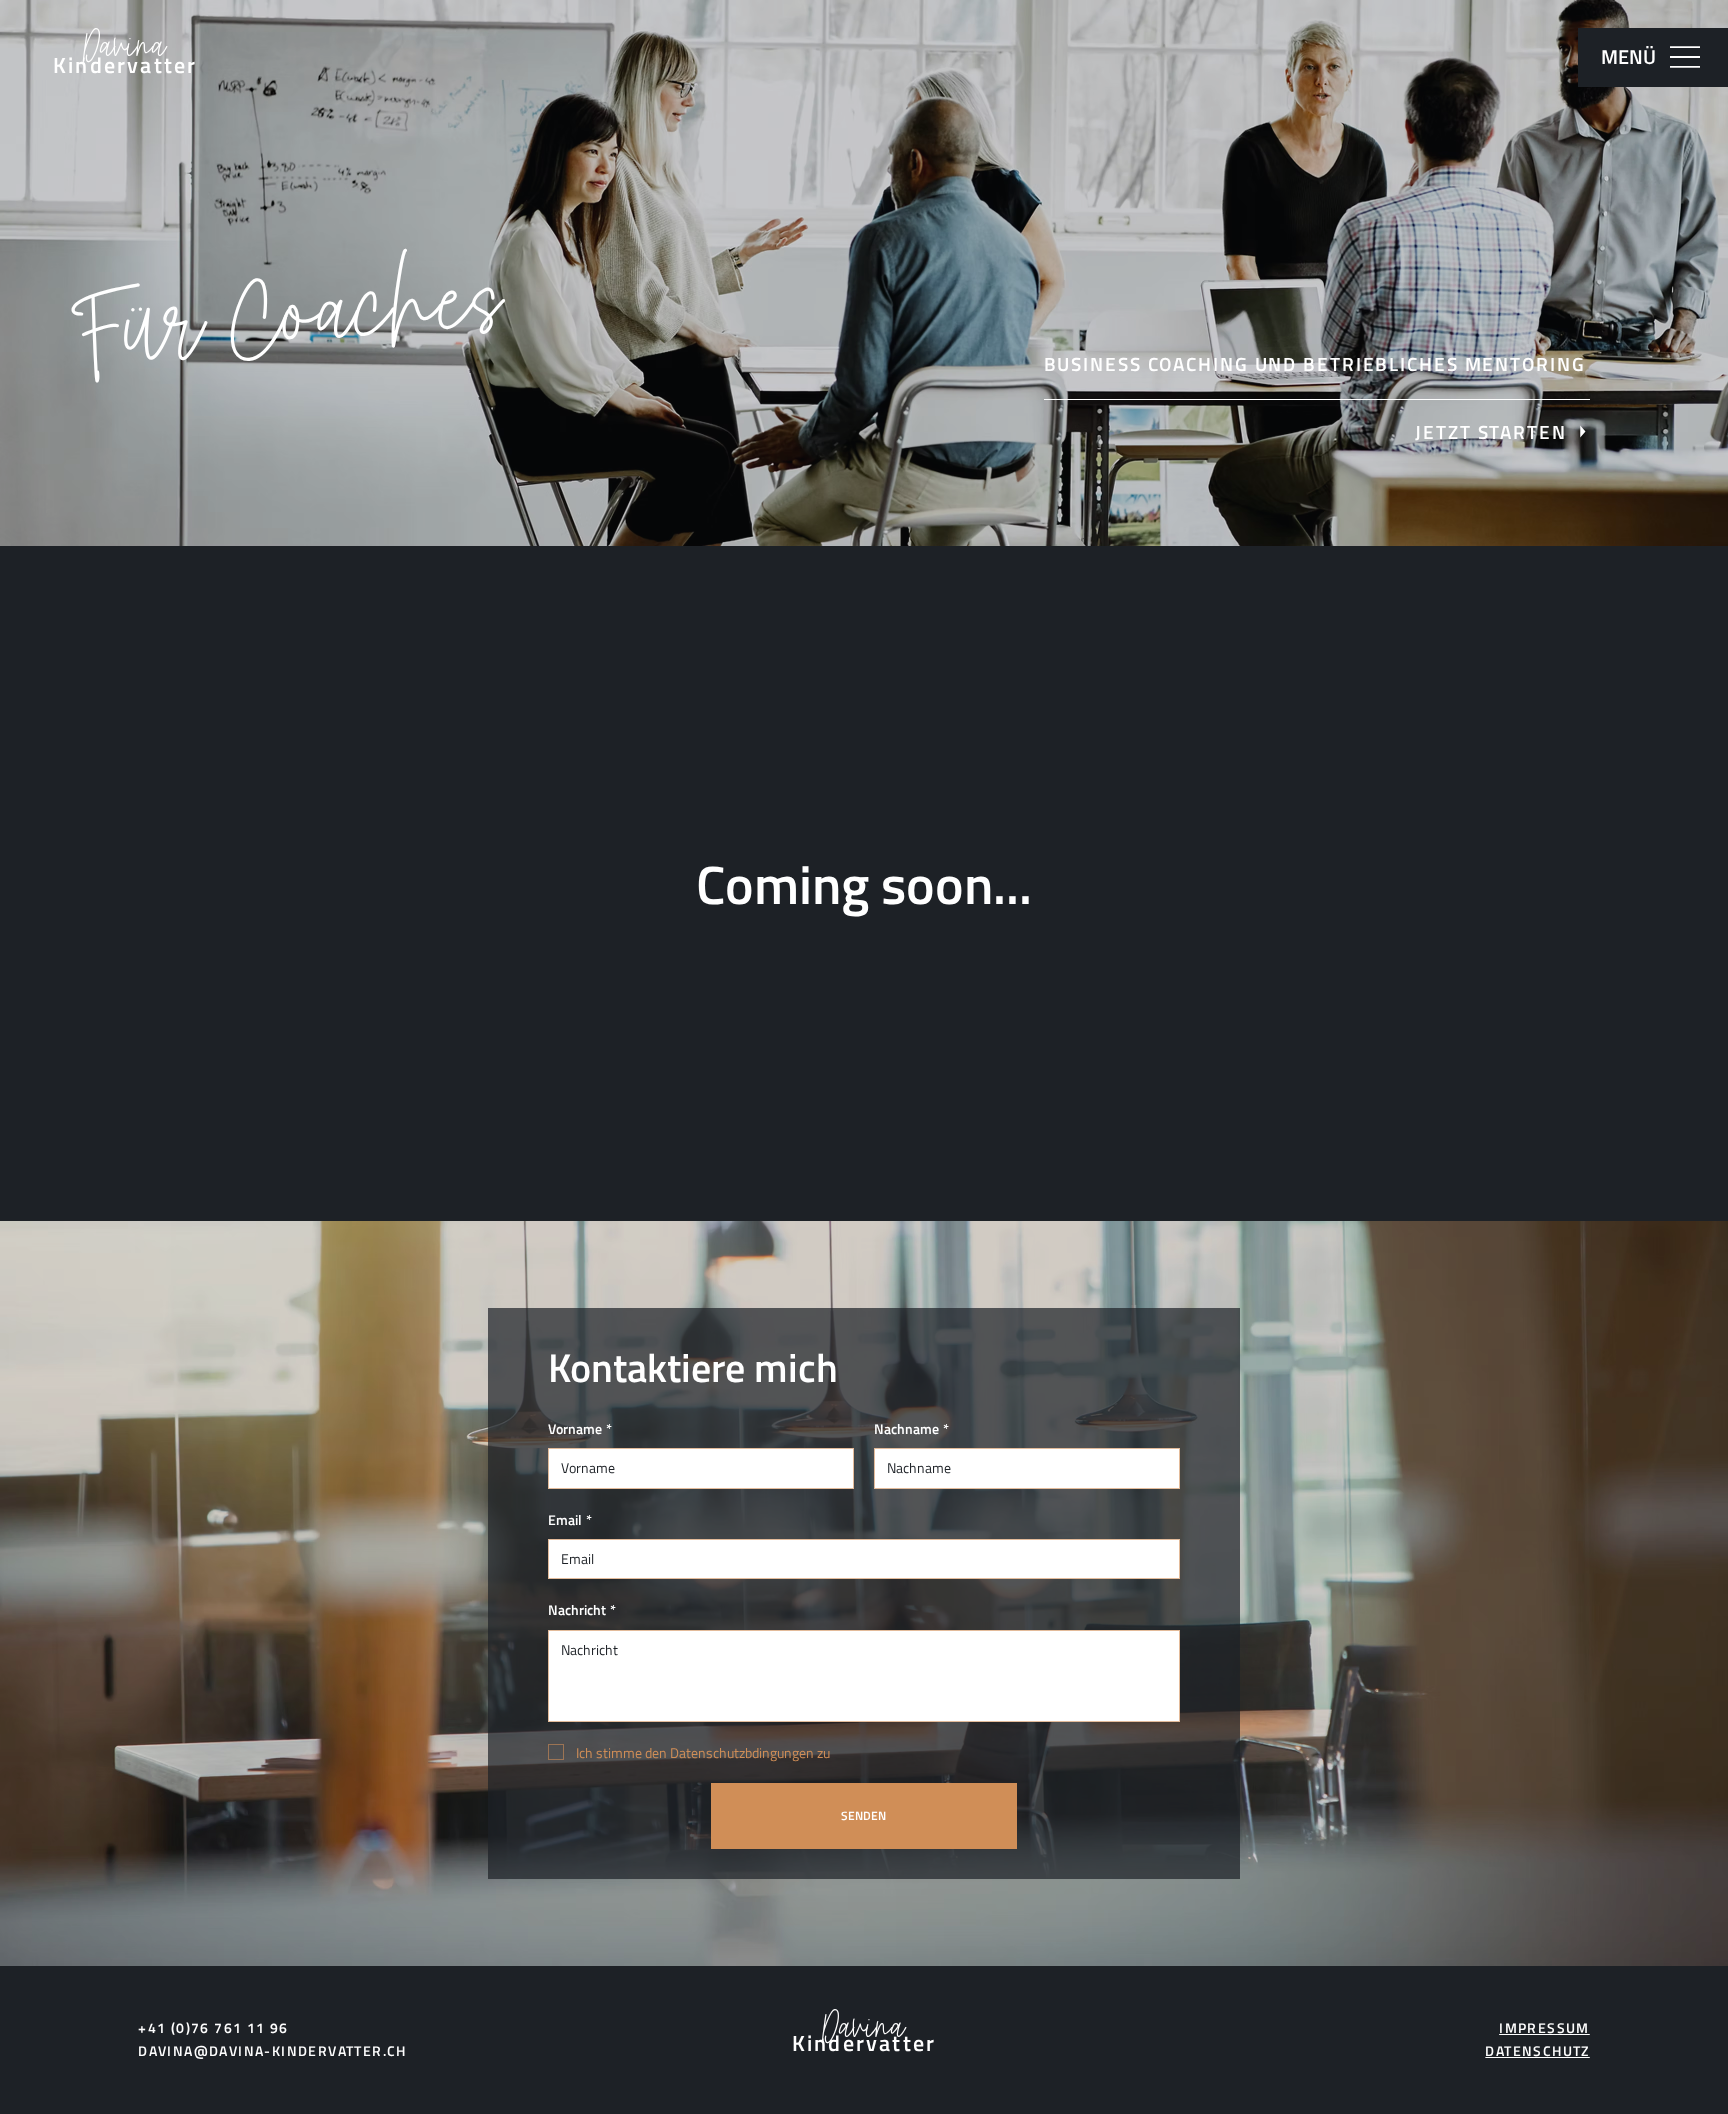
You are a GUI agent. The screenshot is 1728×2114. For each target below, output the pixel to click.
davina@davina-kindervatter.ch (272, 2050)
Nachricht (582, 1609)
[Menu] (1685, 57)
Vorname (580, 1428)
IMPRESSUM (1544, 2027)
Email (570, 1519)
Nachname (911, 1428)
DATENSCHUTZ (1537, 2050)
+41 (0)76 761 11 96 (213, 2027)
